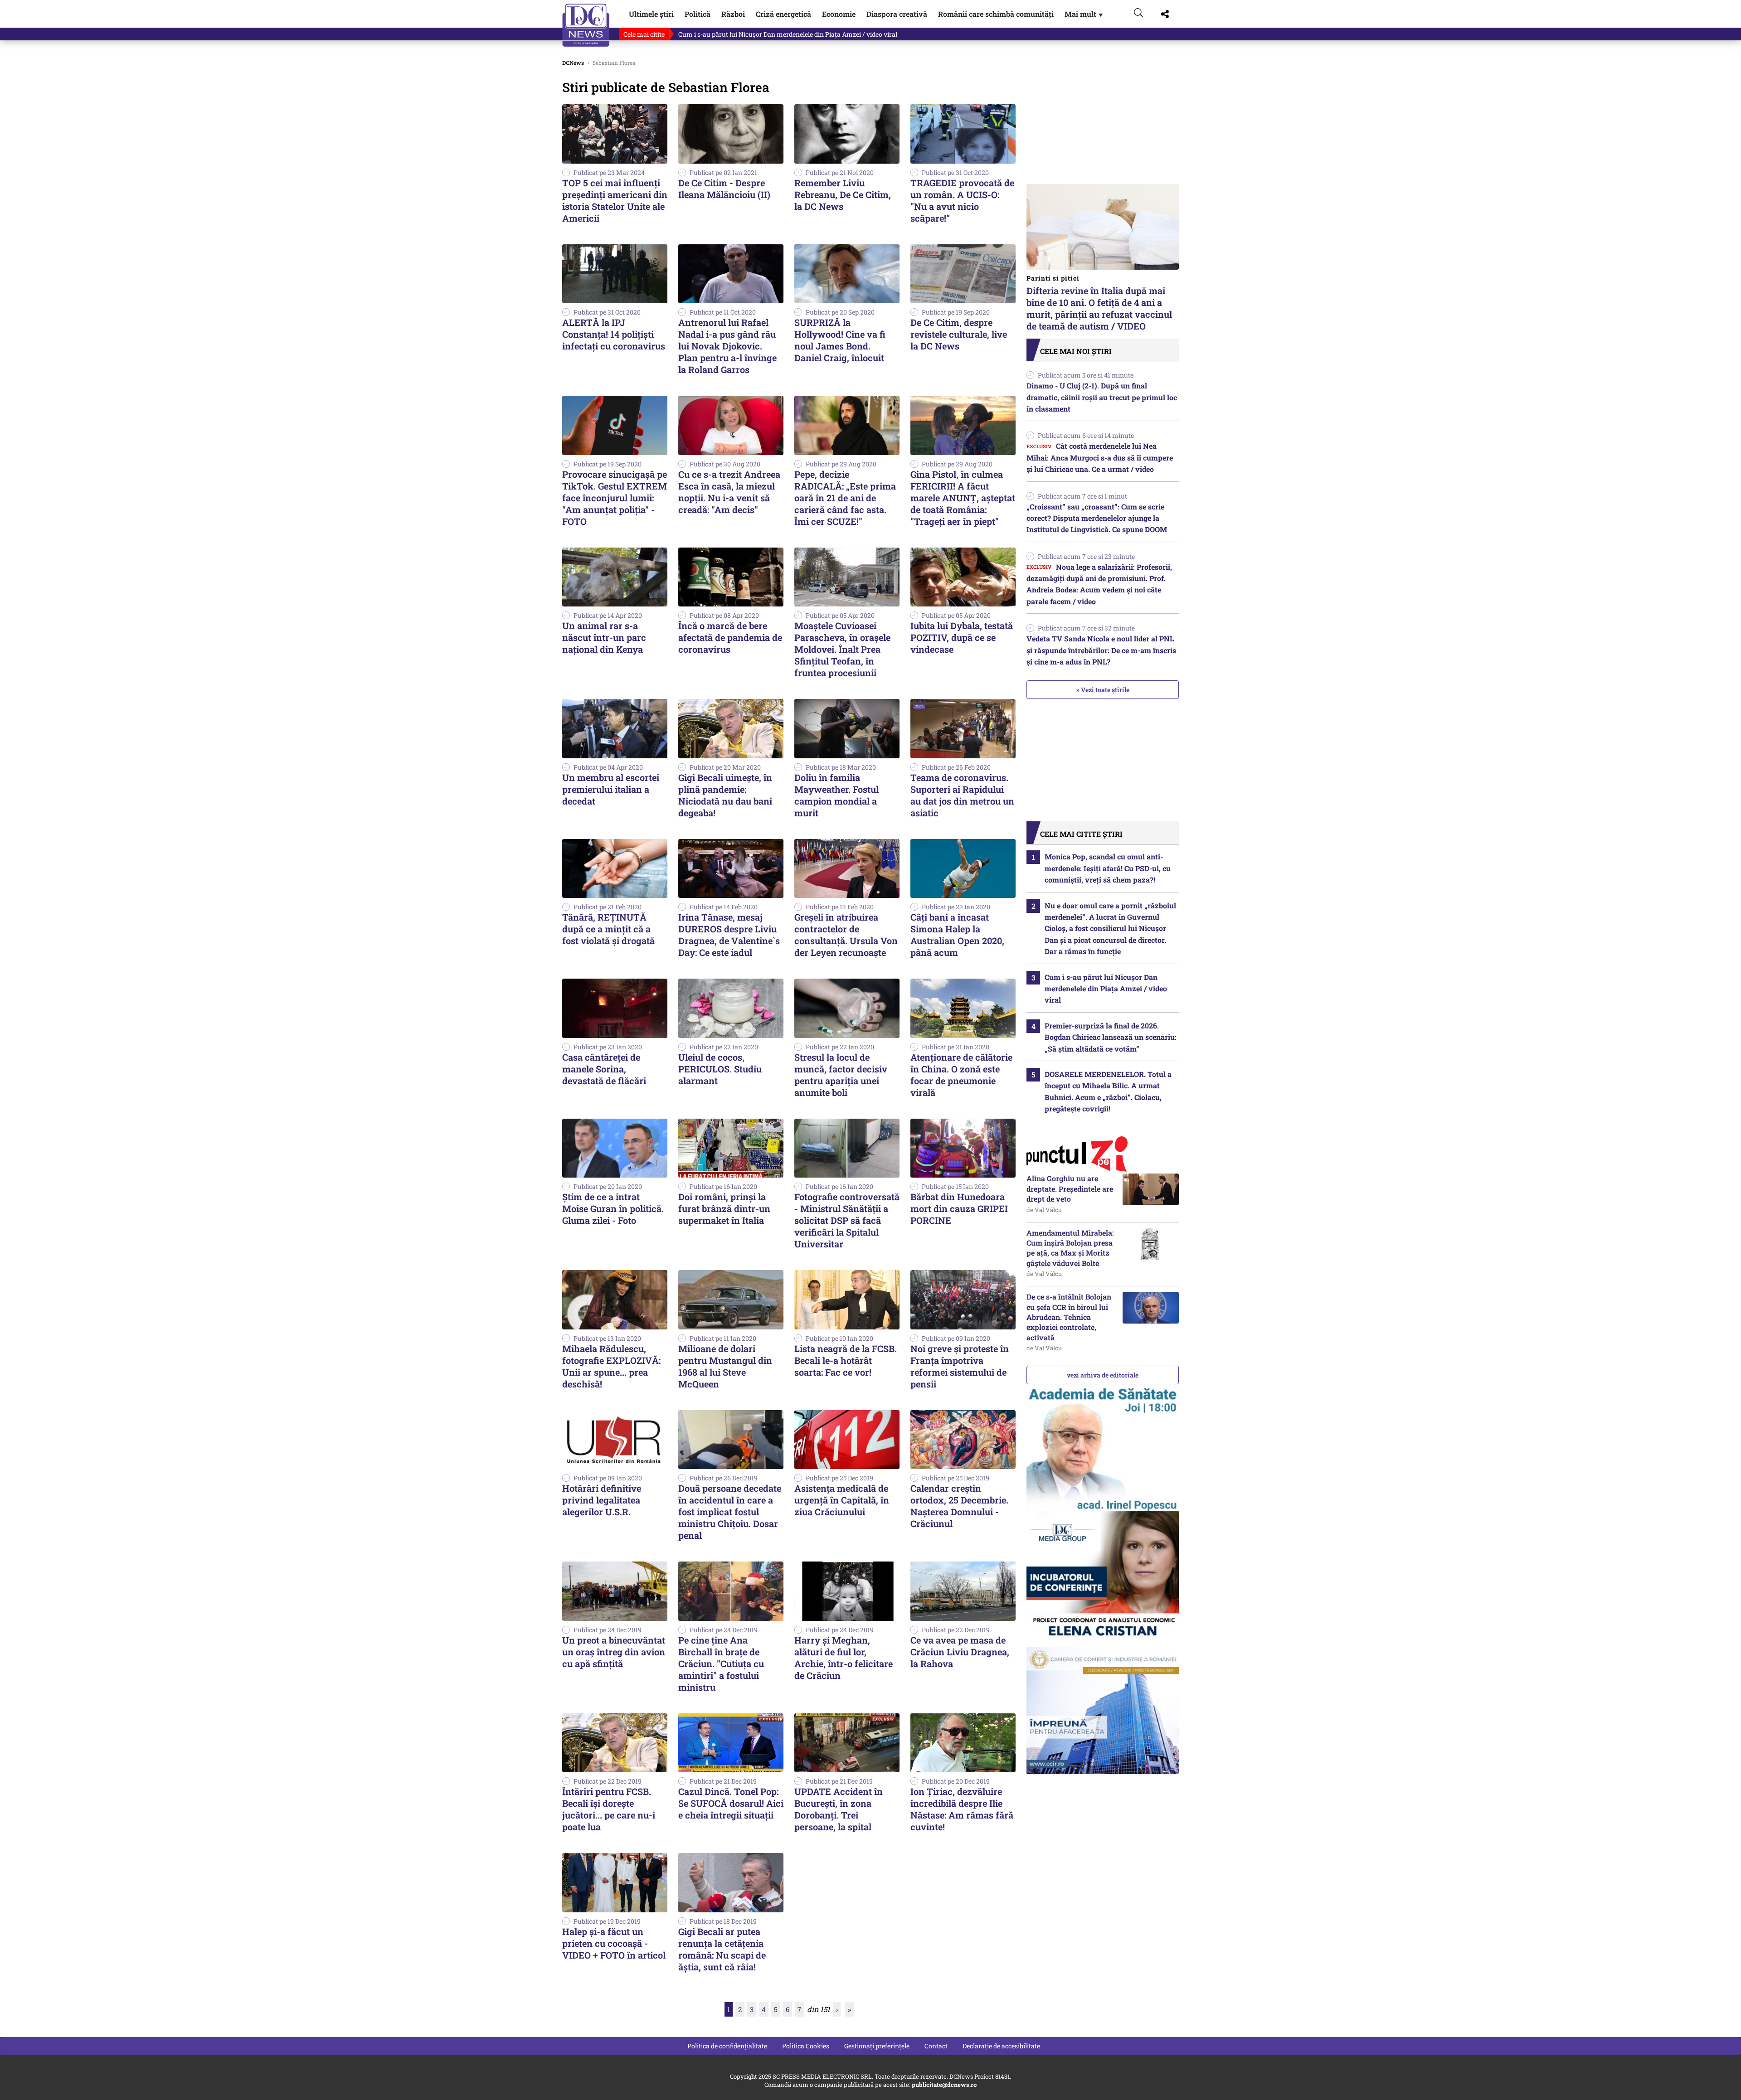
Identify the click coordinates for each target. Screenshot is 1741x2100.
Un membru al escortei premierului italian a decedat (611, 789)
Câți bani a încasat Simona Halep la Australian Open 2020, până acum (957, 935)
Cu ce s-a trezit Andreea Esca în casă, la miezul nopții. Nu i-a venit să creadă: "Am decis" (729, 492)
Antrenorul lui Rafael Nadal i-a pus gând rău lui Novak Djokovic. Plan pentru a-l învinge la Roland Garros (727, 346)
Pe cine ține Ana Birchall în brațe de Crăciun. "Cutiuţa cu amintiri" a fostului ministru (721, 1664)
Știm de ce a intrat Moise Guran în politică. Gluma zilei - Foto (613, 1208)
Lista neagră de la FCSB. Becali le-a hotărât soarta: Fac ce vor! (846, 1360)
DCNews (586, 25)
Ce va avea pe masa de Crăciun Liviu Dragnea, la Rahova (960, 1652)
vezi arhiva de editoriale (1103, 1375)
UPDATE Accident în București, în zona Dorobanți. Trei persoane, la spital (839, 1809)
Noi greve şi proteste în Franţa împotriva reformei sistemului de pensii (960, 1366)
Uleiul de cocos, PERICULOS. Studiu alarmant (720, 1069)
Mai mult (1084, 14)
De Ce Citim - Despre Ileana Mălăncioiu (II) (724, 189)
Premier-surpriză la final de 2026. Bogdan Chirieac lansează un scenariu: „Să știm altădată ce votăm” (1111, 1037)
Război (733, 14)
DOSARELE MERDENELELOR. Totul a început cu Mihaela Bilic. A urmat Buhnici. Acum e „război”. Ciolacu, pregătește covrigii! (1108, 1091)
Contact (936, 2046)
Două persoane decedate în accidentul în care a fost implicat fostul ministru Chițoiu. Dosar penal (730, 1512)
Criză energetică (783, 14)
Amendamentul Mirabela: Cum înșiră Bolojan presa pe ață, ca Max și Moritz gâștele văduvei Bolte (1070, 1248)
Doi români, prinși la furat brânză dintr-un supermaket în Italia (724, 1208)
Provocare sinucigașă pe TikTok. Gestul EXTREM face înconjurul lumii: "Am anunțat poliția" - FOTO (615, 498)
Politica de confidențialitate (727, 2046)
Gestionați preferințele (877, 2046)
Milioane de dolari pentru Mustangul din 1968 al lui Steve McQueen (725, 1366)
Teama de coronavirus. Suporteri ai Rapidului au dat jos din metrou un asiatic (962, 795)
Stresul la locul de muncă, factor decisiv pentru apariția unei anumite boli (841, 1075)
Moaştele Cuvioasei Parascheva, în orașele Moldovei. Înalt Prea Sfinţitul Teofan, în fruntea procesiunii (842, 649)
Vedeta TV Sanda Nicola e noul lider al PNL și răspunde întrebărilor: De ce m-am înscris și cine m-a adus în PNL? (1101, 650)
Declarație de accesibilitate (1001, 2046)
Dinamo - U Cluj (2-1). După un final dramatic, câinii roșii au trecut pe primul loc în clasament (1102, 397)
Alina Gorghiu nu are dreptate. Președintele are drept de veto (1070, 1188)
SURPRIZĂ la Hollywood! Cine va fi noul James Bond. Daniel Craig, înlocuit (840, 340)
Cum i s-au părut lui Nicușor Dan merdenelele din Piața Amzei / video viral (788, 34)
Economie (839, 14)
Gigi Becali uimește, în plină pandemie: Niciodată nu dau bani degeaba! (725, 795)
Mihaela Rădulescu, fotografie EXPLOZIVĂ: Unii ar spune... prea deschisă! (611, 1366)
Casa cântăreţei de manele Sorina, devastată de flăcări (604, 1069)
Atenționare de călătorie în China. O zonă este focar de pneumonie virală (961, 1075)
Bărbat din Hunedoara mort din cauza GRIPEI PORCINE (959, 1208)
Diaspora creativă (897, 14)
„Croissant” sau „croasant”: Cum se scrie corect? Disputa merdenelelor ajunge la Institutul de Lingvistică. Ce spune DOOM (1097, 518)
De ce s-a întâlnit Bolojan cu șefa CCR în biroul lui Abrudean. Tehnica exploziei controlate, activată (1069, 1317)
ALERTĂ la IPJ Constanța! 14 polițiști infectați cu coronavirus (614, 334)
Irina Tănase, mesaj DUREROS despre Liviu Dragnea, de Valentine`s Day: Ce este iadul (729, 935)
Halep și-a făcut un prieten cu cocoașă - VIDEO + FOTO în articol (614, 1943)
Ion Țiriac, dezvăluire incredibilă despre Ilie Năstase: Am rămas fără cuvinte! (962, 1809)
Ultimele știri (651, 14)
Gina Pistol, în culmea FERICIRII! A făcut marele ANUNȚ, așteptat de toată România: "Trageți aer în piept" (963, 498)
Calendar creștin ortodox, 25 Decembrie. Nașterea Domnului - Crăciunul (959, 1506)
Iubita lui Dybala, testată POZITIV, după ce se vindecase (962, 637)
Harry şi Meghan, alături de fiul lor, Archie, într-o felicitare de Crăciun (844, 1658)
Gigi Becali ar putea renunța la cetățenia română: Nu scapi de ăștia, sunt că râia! (722, 1949)
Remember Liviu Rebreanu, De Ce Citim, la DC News (843, 194)
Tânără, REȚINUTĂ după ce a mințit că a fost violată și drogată (608, 929)
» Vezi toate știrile (1103, 690)
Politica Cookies (806, 2046)
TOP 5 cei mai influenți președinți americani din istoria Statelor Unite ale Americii (615, 200)
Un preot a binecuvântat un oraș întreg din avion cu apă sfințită (614, 1652)
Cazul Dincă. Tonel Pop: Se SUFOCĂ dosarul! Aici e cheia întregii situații (731, 1803)
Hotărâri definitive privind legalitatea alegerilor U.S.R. (602, 1500)
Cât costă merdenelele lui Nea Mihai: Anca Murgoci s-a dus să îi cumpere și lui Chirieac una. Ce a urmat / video (1100, 457)
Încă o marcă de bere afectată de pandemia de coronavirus (730, 637)
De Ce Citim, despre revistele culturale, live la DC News (959, 334)
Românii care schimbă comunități (996, 14)
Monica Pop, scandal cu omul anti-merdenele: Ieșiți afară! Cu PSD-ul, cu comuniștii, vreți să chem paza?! (1108, 868)
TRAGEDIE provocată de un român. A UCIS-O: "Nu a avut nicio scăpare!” (962, 200)
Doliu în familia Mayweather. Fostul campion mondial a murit (836, 795)
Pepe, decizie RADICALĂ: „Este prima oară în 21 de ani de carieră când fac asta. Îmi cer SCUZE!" (845, 498)
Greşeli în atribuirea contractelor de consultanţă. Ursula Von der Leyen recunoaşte (846, 935)
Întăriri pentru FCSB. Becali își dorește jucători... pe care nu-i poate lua (609, 1809)
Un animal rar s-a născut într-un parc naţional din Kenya (604, 637)
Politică (698, 14)
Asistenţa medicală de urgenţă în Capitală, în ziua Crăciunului (842, 1500)
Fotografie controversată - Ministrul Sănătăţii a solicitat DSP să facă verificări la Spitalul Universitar (847, 1220)
